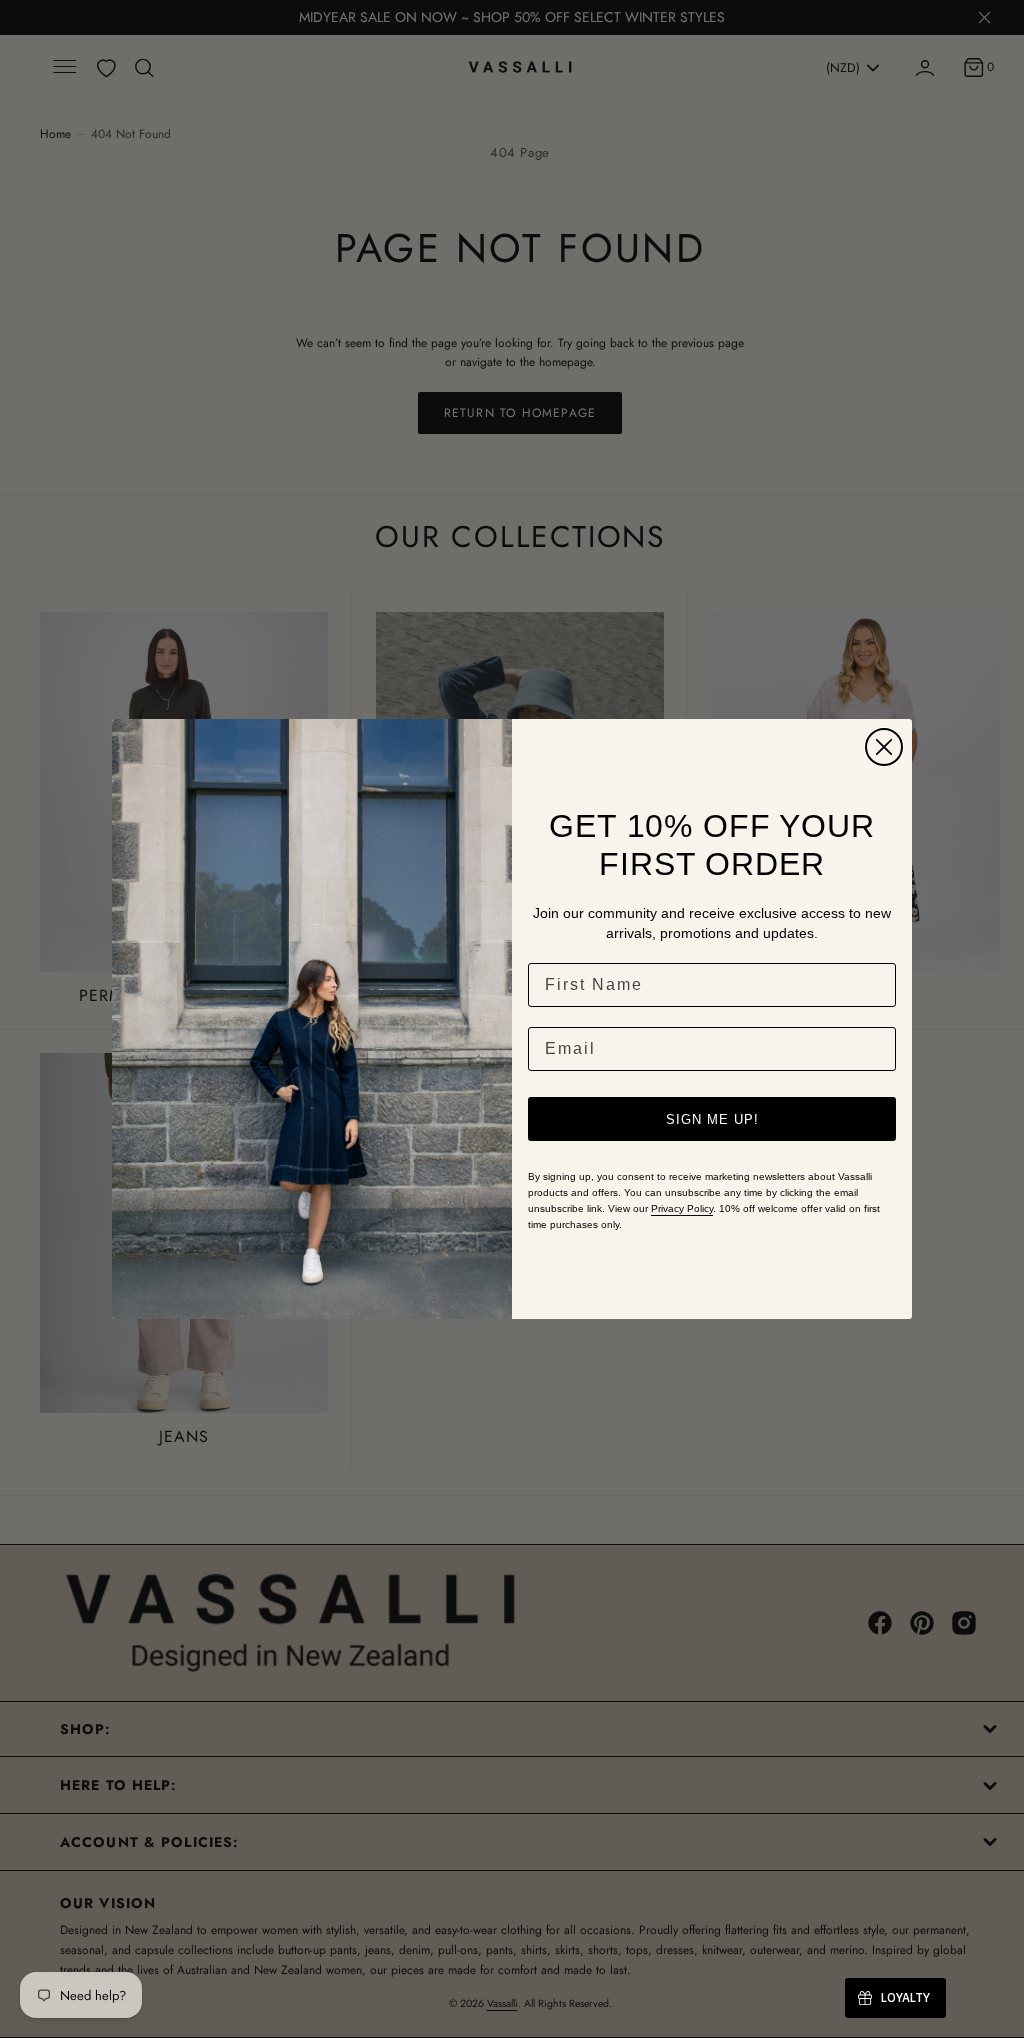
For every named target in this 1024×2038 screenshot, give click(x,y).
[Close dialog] (884, 747)
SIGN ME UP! (712, 1119)
